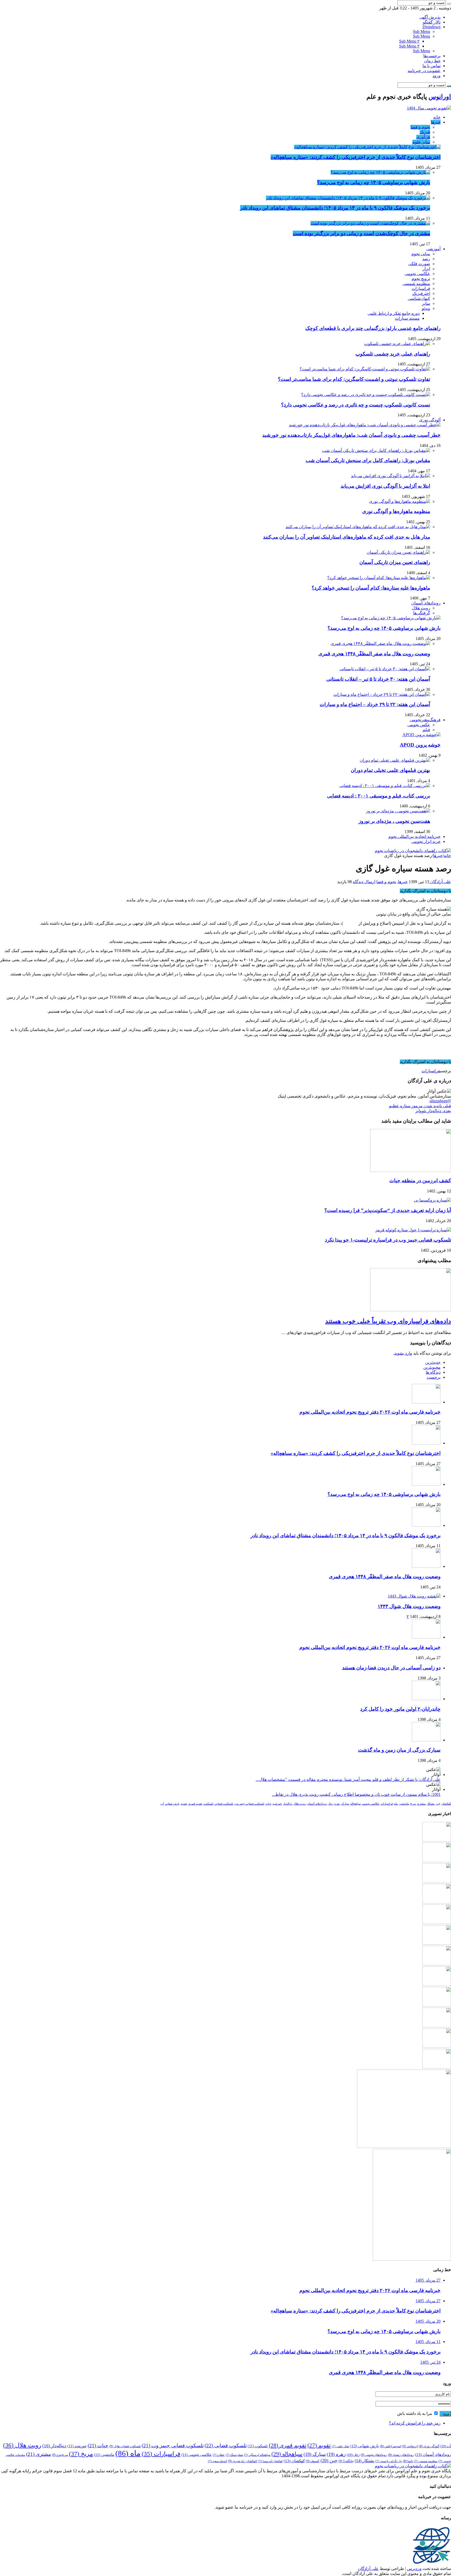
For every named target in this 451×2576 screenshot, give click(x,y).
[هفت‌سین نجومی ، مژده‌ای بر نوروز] (398, 811)
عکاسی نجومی (417, 274)
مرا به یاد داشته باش (415, 2413)
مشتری (421, 1804)
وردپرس (414, 2569)
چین (438, 1804)
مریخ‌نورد (60, 2455)
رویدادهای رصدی (401, 2455)
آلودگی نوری (430, 420)
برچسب (434, 1377)
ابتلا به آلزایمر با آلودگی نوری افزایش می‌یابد (385, 486)
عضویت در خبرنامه (424, 71)
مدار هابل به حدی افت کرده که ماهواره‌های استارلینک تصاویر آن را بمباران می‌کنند (347, 537)
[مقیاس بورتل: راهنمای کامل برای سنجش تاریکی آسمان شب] (376, 450)
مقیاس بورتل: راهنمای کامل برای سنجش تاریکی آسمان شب (368, 460)
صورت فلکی (419, 264)
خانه (437, 117)
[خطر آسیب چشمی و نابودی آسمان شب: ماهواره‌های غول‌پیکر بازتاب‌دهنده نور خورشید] (365, 425)
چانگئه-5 (346, 2461)
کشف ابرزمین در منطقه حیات (420, 1181)
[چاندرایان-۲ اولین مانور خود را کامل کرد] (426, 1699)
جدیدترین (433, 1362)
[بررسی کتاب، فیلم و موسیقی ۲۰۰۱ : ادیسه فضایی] (385, 786)
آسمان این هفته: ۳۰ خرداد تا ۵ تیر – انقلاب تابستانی (378, 679)
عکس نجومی (419, 725)
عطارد (219, 2455)
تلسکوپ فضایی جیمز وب (249, 1804)
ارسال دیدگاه (364, 882)
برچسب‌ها (432, 56)
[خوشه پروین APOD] (422, 735)
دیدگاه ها (433, 1372)
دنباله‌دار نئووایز (433, 1111)
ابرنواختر (410, 2446)
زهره (337, 1804)
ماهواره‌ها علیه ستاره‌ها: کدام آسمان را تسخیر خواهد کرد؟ (371, 588)
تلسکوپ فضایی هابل (125, 2446)
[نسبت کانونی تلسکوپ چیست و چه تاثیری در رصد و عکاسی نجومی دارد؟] (366, 395)
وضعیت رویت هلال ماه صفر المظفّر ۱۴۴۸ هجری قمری (374, 654)
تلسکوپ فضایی (224, 1804)
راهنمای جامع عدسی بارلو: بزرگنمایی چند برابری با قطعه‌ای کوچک (373, 328)
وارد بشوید (403, 1353)
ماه (396, 1804)
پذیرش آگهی (430, 17)
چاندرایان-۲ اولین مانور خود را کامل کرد (400, 1709)
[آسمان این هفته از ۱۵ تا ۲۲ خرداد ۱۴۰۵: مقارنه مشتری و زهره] (437, 2067)
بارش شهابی (172, 1804)
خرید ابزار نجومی (426, 841)
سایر (426, 303)
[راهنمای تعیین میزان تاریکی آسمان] (398, 552)
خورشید (277, 1804)
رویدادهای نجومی (374, 2455)
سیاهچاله (355, 1804)
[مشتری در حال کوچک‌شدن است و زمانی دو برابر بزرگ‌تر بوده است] (370, 223)
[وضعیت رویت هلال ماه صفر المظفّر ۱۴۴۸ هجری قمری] (380, 643)
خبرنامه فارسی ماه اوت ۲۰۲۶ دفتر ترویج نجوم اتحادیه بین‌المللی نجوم (370, 1412)
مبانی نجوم (421, 254)
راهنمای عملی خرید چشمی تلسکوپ (393, 354)
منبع (447, 1053)
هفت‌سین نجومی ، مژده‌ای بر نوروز (394, 821)
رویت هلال (421, 608)
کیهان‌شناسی (419, 298)
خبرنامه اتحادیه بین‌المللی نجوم (414, 837)
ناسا (408, 2461)
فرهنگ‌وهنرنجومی (425, 720)
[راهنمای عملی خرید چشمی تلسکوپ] (397, 344)
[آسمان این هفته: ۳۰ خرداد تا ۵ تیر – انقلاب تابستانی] (385, 669)
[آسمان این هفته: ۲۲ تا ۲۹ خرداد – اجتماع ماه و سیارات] (382, 694)
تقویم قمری (195, 1804)
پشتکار (431, 1804)
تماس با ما (432, 66)
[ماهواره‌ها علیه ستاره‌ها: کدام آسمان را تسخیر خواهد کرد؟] (379, 578)
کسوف (313, 2461)
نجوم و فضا (420, 127)
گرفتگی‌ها (422, 613)
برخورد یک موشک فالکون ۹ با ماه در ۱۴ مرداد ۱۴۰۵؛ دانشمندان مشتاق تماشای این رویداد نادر (335, 208)
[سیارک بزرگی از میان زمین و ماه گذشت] (426, 1740)
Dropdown (432, 27)
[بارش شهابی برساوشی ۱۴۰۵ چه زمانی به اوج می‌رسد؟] (380, 172)
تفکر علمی (340, 2446)
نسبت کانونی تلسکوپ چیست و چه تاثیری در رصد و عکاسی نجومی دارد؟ (356, 405)
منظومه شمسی (416, 284)
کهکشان (446, 1804)
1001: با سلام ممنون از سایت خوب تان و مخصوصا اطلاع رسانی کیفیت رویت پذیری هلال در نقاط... (356, 1794)
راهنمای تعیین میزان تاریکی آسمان (395, 562)
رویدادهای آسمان (426, 603)
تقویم (184, 1804)
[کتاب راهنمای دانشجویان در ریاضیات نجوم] (413, 851)
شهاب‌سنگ (234, 2455)
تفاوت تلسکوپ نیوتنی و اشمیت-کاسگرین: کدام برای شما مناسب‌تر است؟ (354, 379)
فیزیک (425, 132)
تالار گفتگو (432, 22)
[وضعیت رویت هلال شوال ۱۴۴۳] (414, 1596)
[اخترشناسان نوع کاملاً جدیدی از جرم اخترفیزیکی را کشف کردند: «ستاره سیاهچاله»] (367, 147)
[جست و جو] (449, 4)
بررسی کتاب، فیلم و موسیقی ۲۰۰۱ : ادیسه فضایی (379, 796)
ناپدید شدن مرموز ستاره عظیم (420, 1106)
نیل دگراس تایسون (389, 2461)
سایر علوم (421, 142)
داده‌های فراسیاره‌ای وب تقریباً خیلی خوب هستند (388, 1321)
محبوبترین (432, 1367)
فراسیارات (421, 289)
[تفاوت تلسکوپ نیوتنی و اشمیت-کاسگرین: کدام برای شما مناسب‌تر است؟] (365, 369)
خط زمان (432, 61)
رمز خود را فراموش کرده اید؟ (415, 2423)
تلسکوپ (208, 1804)
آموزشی (433, 249)
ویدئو (426, 308)
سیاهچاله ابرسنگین (257, 2455)
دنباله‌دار (288, 1804)
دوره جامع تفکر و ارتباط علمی (394, 313)
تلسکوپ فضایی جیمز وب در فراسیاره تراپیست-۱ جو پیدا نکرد (388, 1240)
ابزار (426, 269)
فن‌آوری (423, 137)
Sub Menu (422, 31)
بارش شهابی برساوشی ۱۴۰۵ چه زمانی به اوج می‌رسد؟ (374, 182)
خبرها (436, 122)
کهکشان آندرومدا (270, 2461)
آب (162, 1804)
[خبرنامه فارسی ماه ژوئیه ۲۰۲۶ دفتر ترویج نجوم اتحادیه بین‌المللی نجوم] (437, 1964)
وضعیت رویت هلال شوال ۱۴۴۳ (409, 1606)
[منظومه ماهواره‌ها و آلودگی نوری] (400, 501)
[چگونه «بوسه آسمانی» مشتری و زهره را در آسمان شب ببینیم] (437, 2026)
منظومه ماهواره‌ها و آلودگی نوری (396, 511)
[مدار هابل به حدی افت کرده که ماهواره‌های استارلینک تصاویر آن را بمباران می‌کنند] (358, 527)
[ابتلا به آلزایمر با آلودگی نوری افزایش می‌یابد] (391, 476)
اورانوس (440, 97)
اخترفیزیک (421, 293)
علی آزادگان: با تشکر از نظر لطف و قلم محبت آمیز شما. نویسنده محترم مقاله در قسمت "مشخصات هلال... (348, 1779)
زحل (331, 1804)
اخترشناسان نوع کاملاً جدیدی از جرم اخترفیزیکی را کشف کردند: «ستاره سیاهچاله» (356, 157)
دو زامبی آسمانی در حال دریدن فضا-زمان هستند (391, 1668)
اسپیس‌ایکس (391, 2446)
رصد (426, 259)
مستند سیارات (407, 318)
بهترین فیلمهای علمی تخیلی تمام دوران (390, 770)
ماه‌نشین (404, 1804)
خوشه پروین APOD (420, 745)
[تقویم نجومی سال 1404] (429, 108)
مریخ (413, 1804)
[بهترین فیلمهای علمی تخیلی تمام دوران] (395, 760)
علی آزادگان (440, 882)
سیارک (345, 1804)
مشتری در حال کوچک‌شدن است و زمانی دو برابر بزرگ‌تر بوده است (361, 233)
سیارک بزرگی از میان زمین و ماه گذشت (399, 1750)
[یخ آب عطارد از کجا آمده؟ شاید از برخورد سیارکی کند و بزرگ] (437, 2046)
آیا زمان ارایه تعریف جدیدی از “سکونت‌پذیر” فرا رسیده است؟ (388, 1210)
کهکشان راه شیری (243, 2461)
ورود (437, 76)
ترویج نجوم (421, 279)
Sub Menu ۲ (409, 41)
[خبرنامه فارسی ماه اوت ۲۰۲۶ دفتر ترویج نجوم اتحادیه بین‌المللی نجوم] (426, 1637)
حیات (268, 1804)
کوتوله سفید (218, 2461)
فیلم (426, 730)
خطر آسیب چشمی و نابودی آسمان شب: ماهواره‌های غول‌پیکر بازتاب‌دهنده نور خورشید (351, 435)
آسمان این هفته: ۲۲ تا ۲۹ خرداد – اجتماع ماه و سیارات (375, 704)
